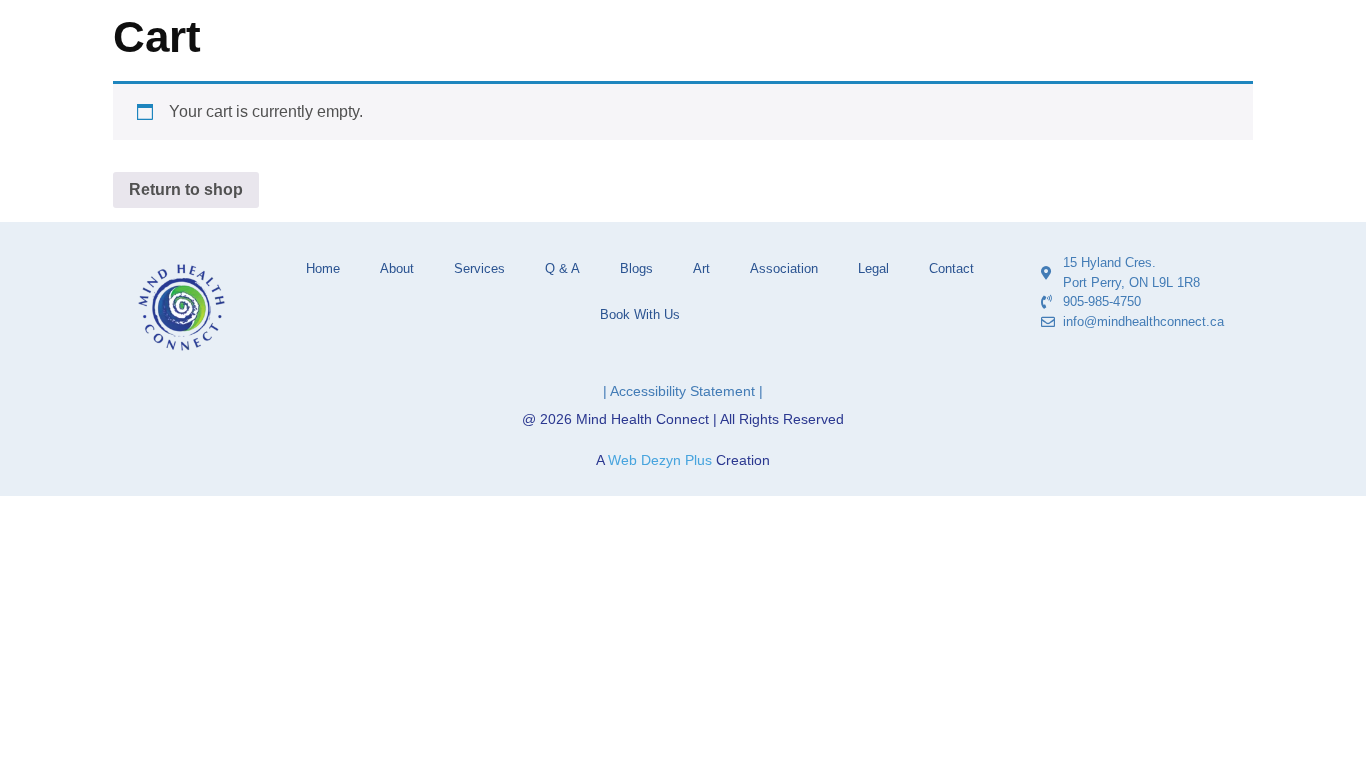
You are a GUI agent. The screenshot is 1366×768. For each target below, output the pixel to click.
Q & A (562, 268)
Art (701, 268)
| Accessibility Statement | (683, 391)
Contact (951, 268)
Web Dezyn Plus (660, 460)
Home (323, 268)
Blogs (636, 268)
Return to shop (186, 189)
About (397, 268)
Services (479, 268)
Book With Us (640, 314)
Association (784, 268)
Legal (873, 268)
